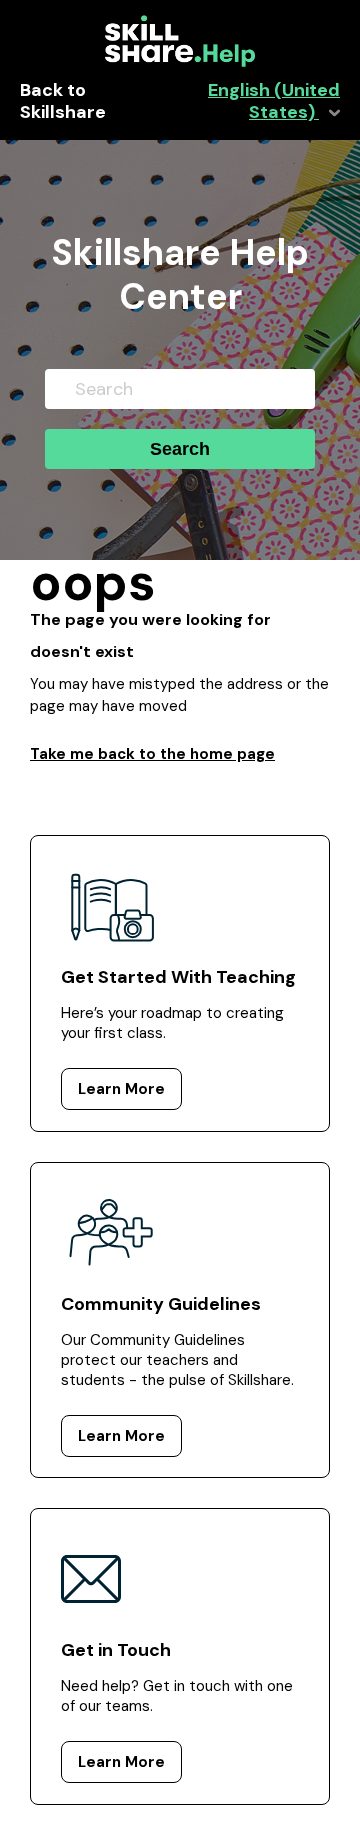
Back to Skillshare (63, 102)
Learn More (121, 1089)
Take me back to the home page (152, 754)
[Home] (180, 62)
